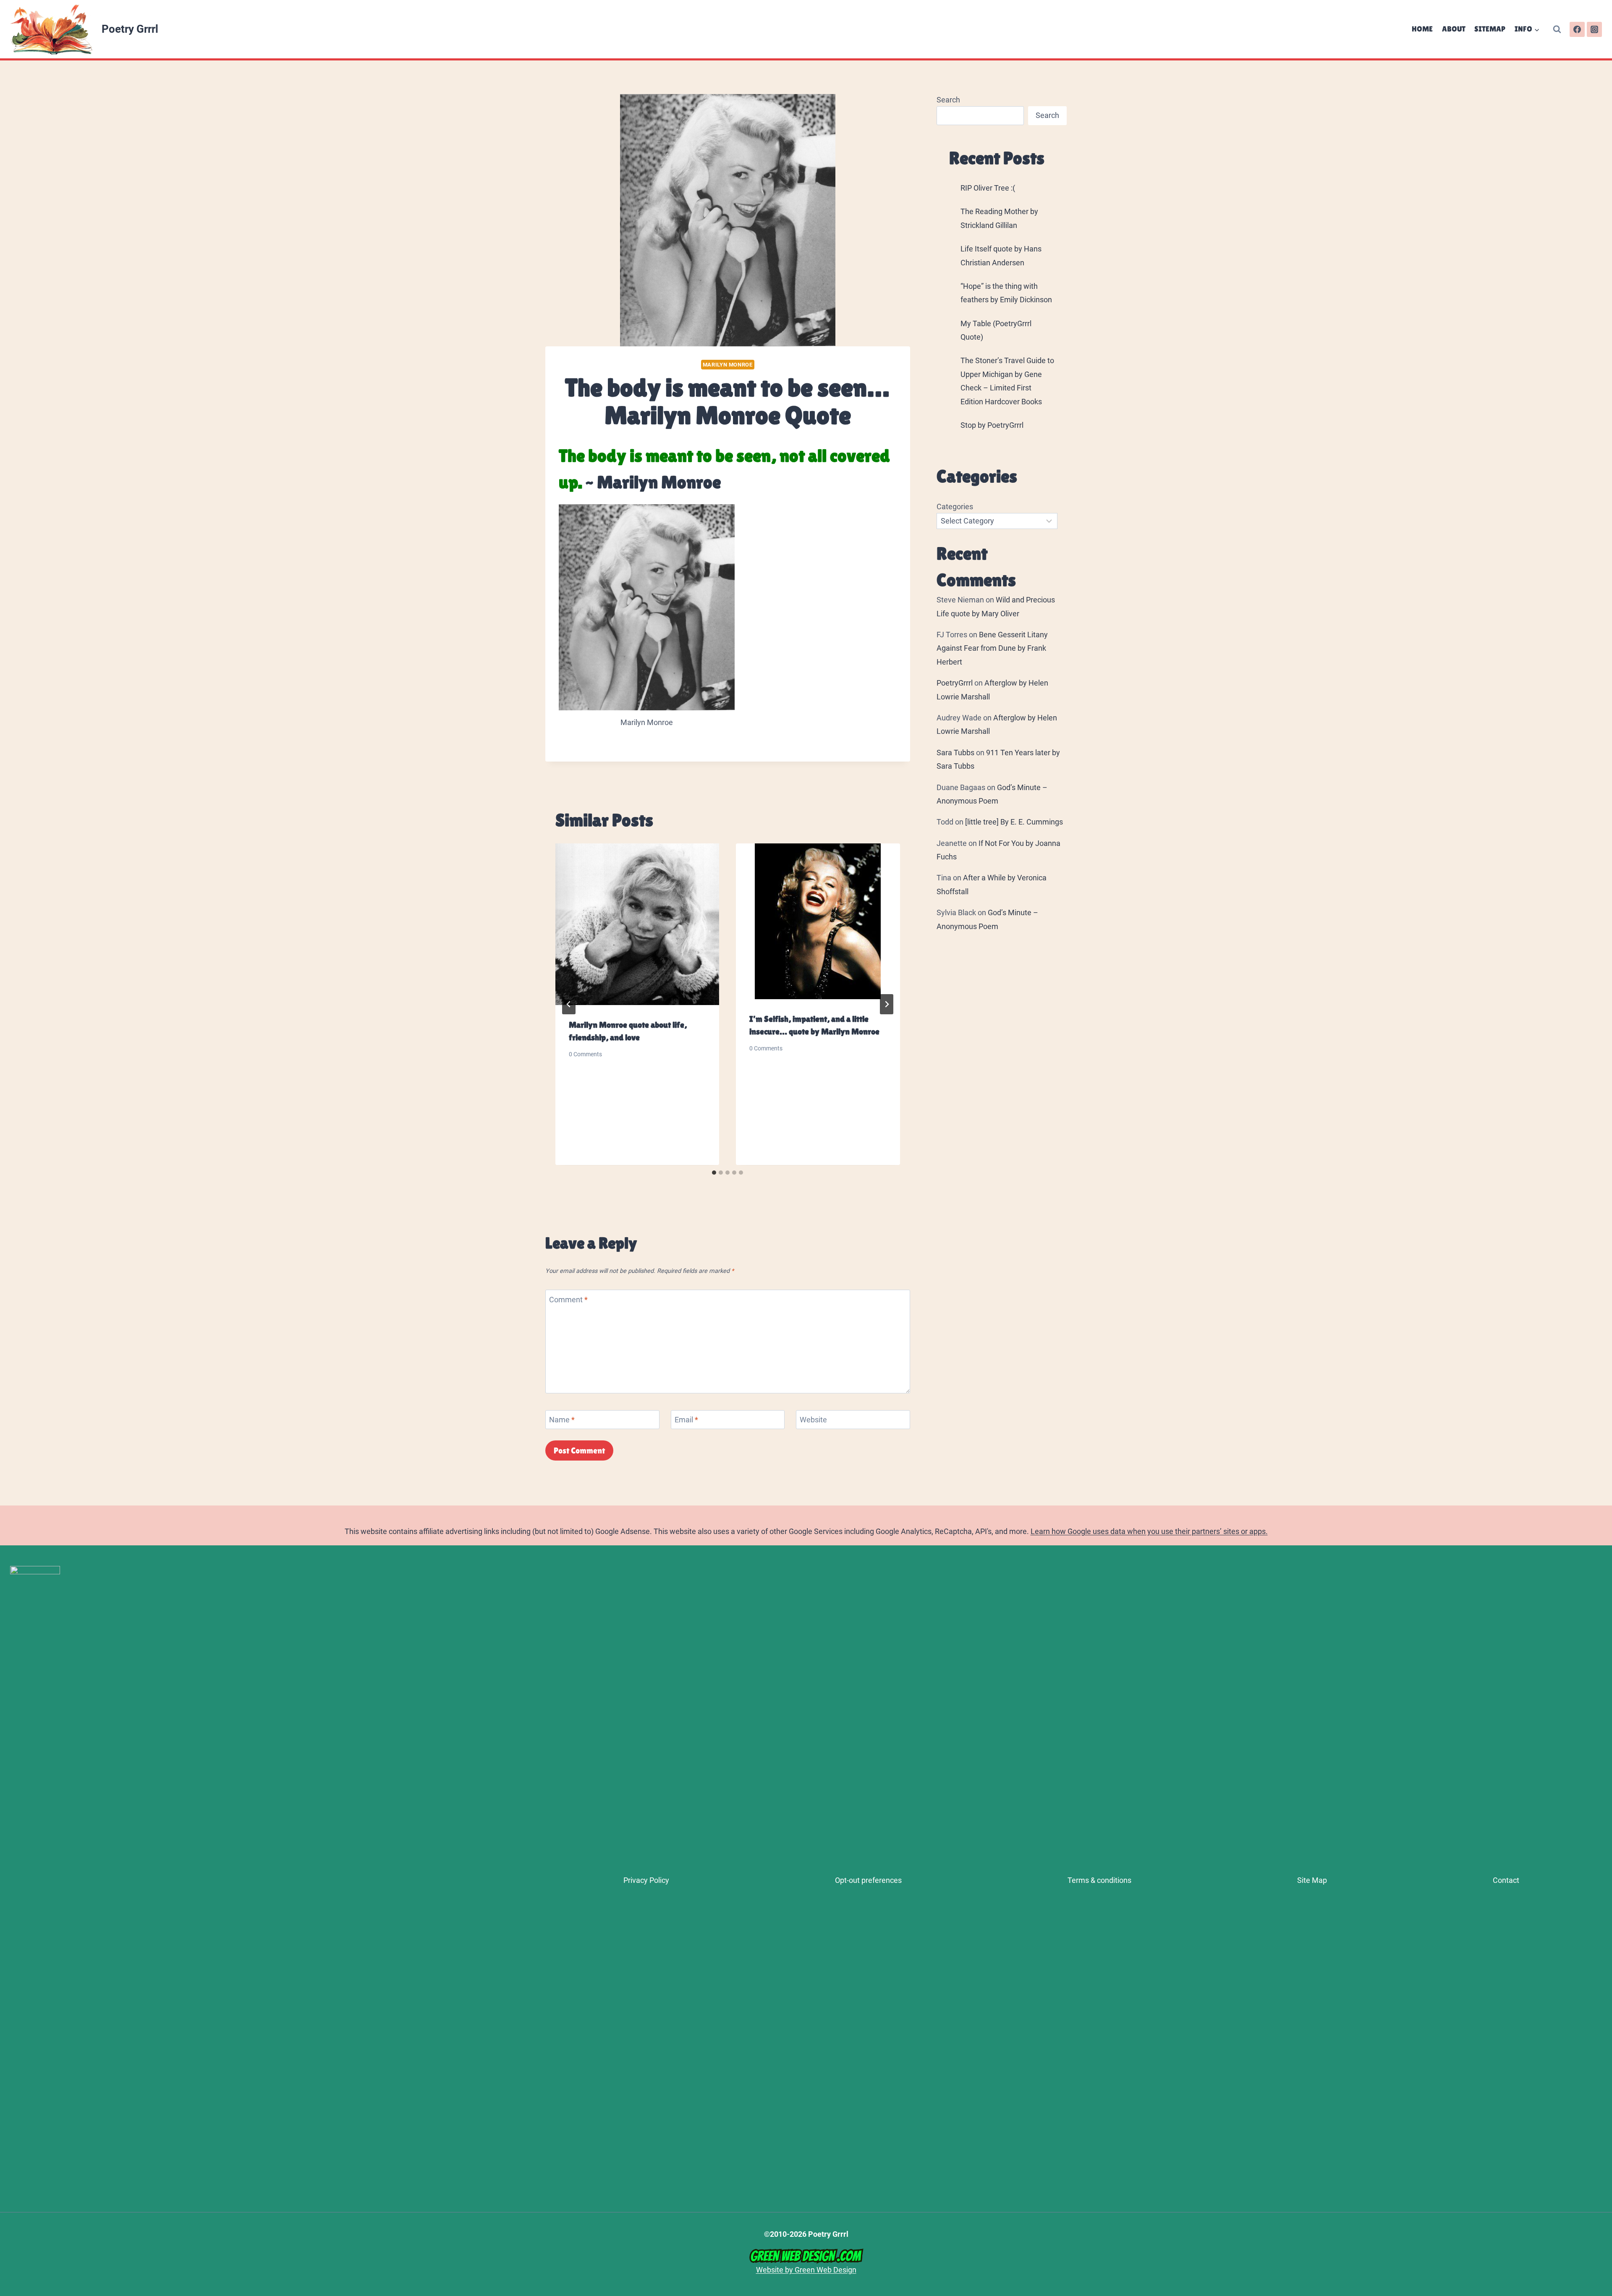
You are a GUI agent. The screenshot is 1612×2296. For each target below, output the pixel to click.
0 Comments (585, 1055)
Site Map (1312, 1880)
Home (1422, 29)
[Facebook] (1577, 29)
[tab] (714, 1173)
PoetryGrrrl (955, 683)
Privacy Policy (646, 1880)
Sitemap (1490, 29)
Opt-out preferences (868, 1880)
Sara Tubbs (955, 753)
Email (686, 1420)
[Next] (887, 1004)
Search (948, 100)
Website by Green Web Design (806, 2270)
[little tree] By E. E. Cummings (1014, 822)
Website (813, 1420)
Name (562, 1420)
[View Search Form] (1557, 29)
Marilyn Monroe (728, 365)
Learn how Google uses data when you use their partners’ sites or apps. (1149, 1531)
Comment (568, 1300)
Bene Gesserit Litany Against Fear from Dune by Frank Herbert (992, 648)
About (1454, 29)
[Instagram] (1594, 29)
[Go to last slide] (569, 1004)
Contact (1506, 1880)
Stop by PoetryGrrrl (992, 425)
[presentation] (637, 924)
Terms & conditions (1099, 1880)
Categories (955, 507)
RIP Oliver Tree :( (988, 188)
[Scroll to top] (1602, 2179)
